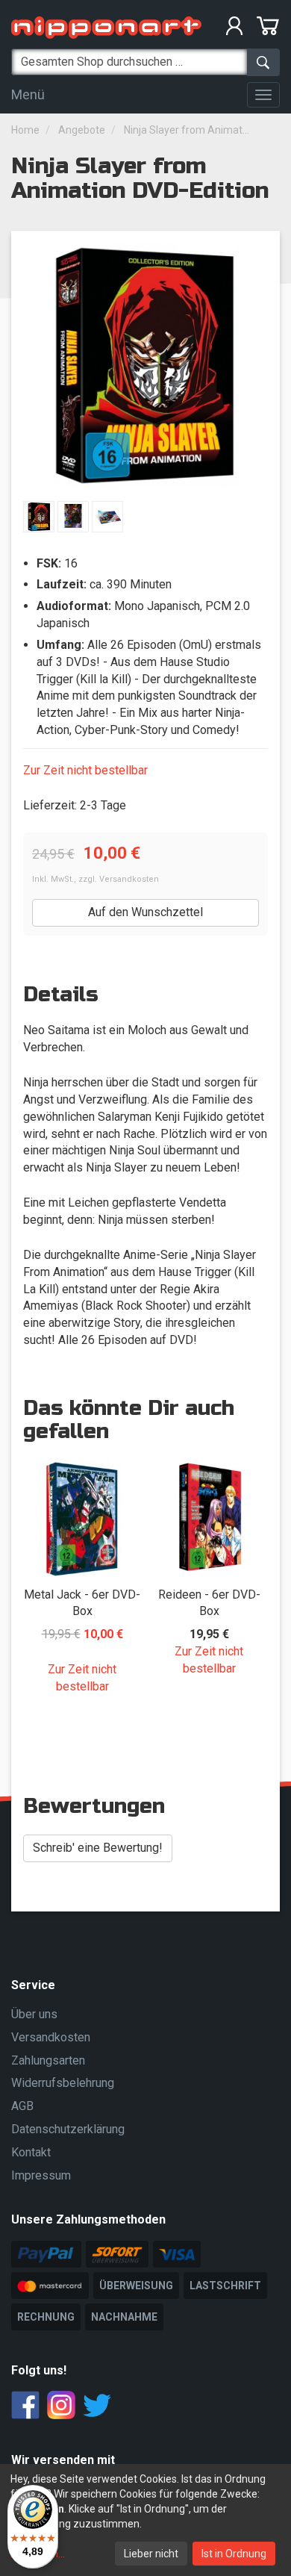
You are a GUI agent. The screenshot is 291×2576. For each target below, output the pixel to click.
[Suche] (263, 62)
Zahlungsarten (48, 2060)
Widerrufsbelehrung (63, 2083)
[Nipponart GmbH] (106, 27)
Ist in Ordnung (234, 2554)
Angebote (82, 130)
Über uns (34, 2014)
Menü (28, 94)
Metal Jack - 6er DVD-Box (82, 1603)
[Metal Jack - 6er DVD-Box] (82, 1519)
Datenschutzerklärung (68, 2129)
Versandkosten (129, 879)
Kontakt (31, 2152)
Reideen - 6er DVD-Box (209, 1603)
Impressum (41, 2175)
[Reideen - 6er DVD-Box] (209, 1519)
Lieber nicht (151, 2554)
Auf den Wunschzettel (145, 912)
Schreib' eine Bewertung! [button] (98, 1848)
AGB (22, 2106)
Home (25, 130)
